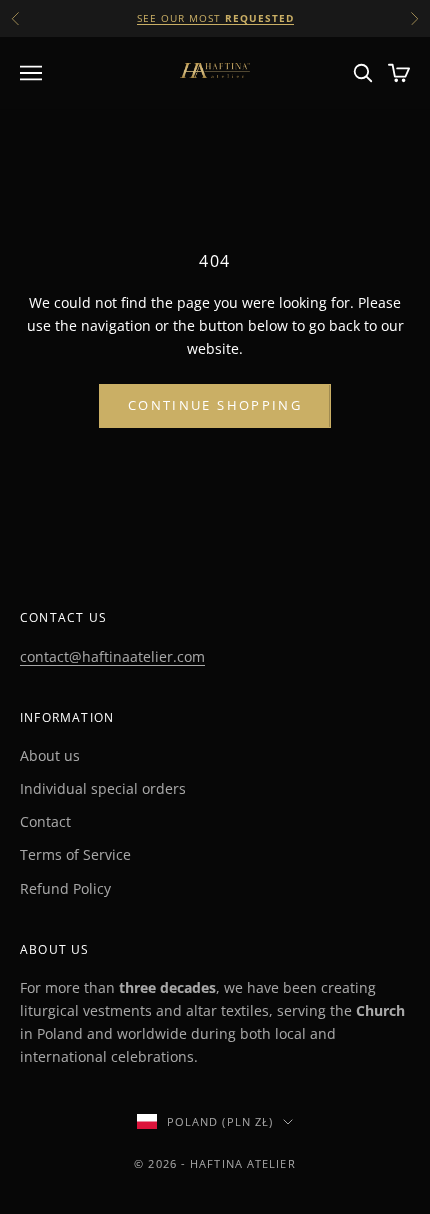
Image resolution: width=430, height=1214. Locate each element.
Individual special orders (103, 788)
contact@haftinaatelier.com (112, 656)
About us (50, 755)
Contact (45, 821)
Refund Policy (65, 888)
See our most (215, 18)
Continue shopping (215, 405)
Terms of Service (75, 854)
